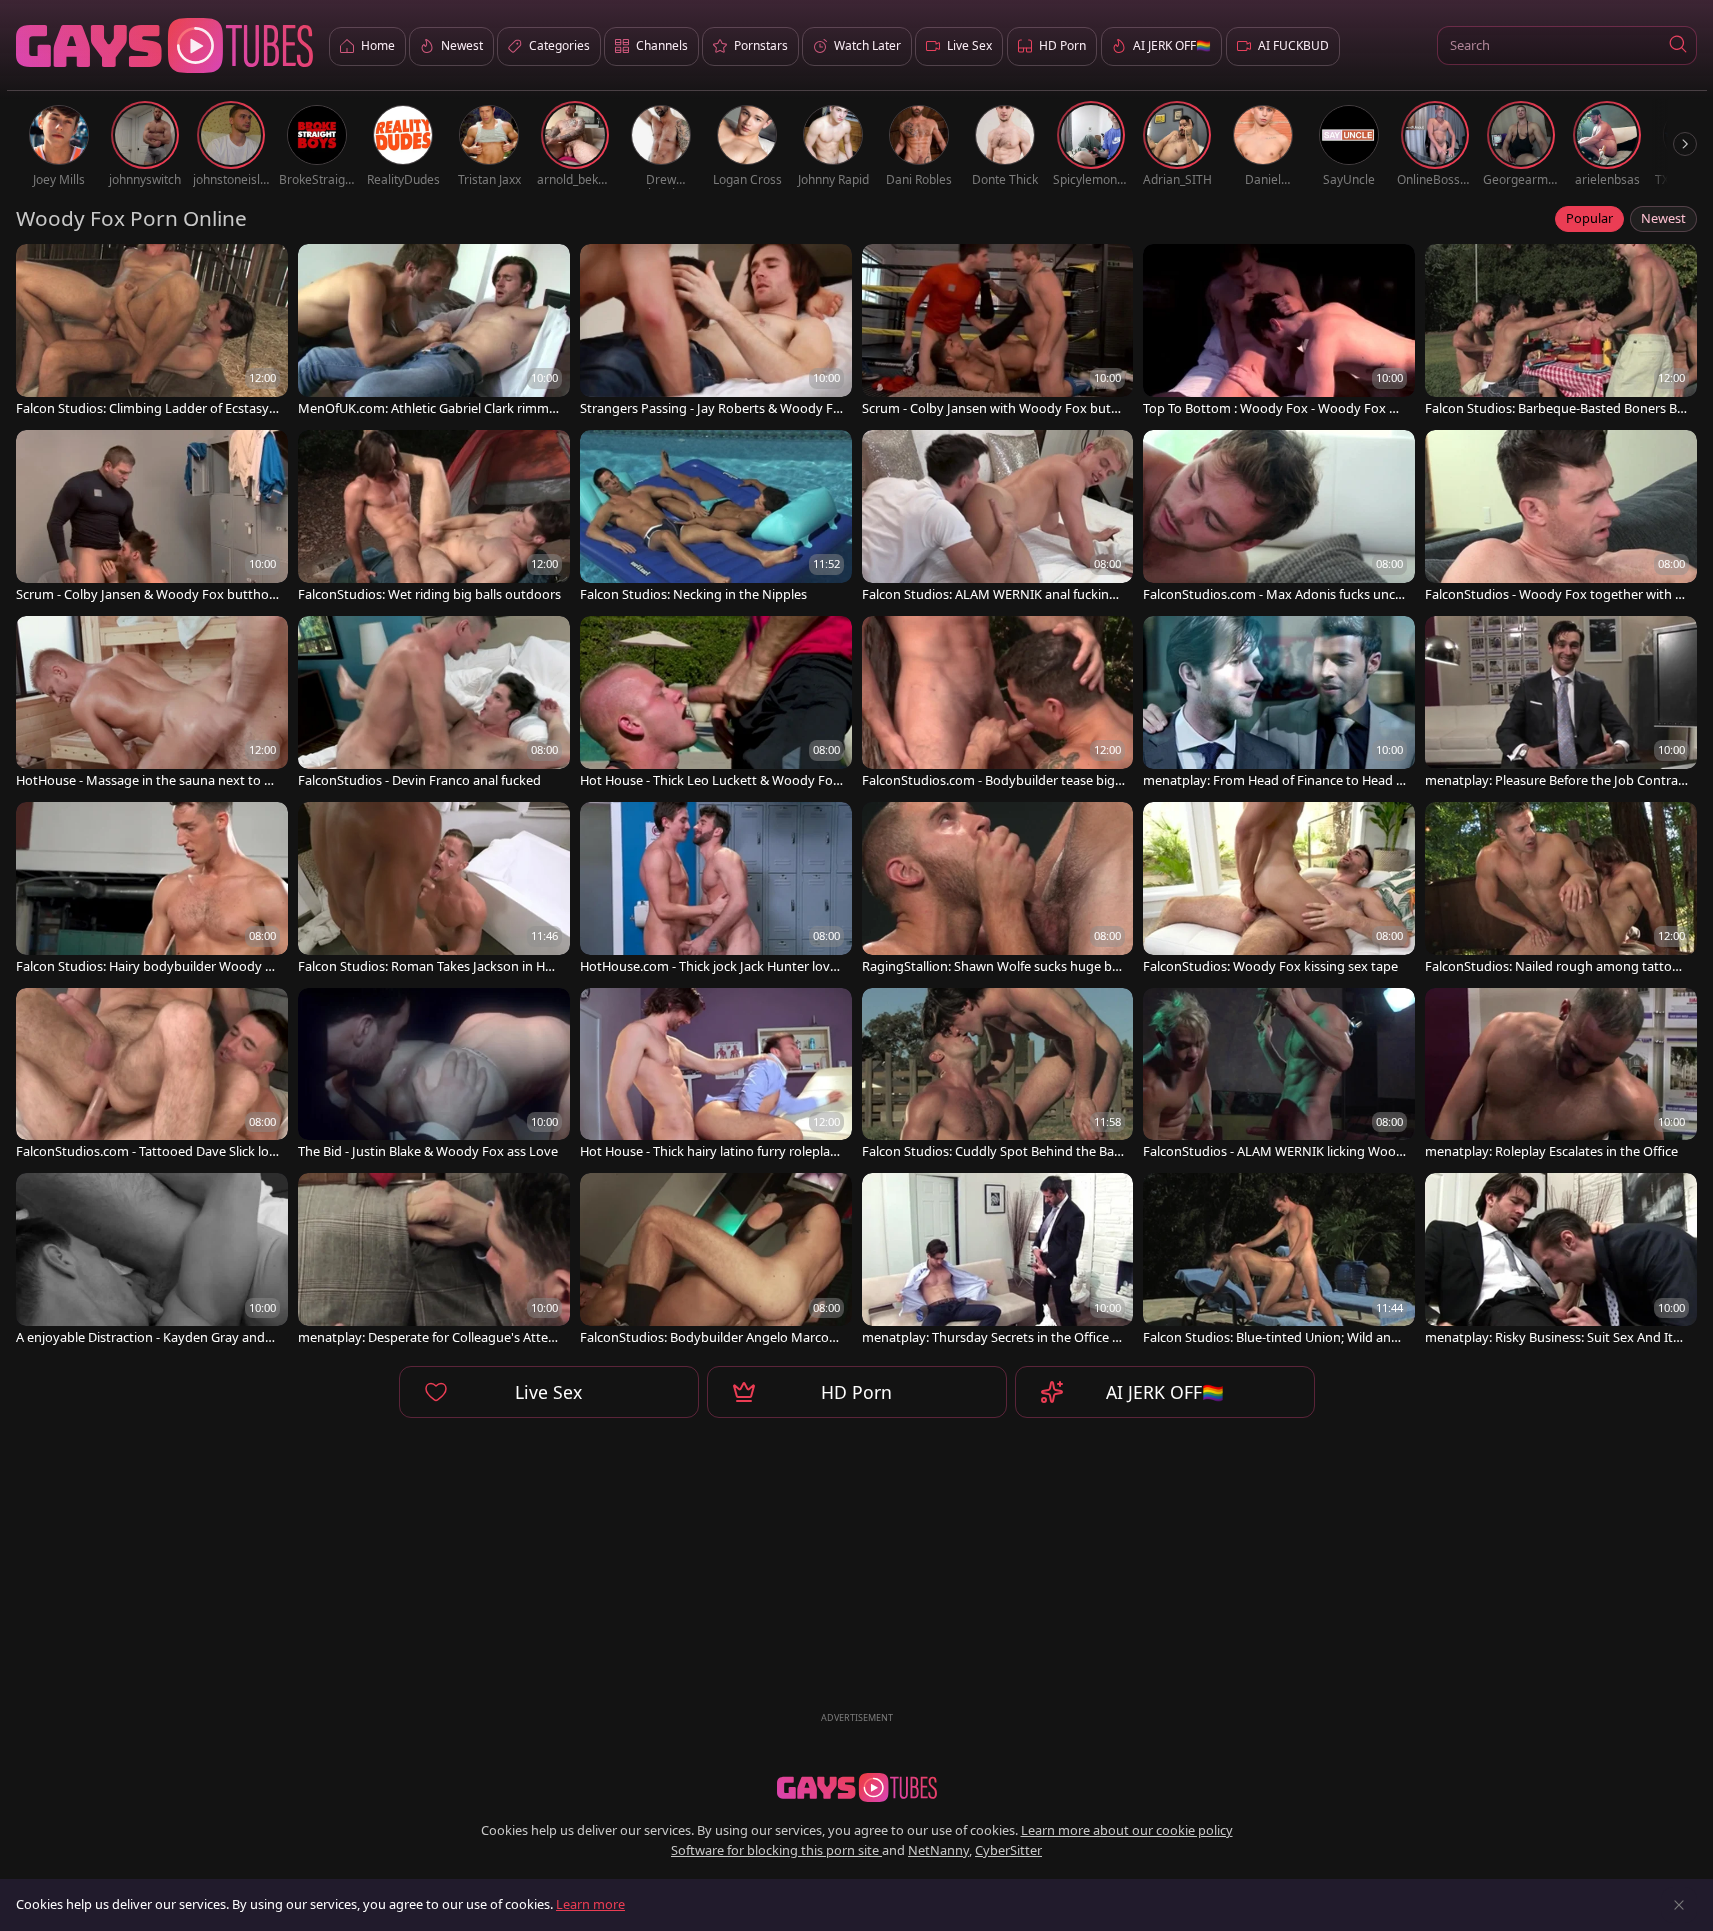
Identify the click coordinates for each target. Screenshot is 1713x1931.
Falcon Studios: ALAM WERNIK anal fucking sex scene (989, 594)
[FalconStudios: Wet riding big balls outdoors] (434, 518)
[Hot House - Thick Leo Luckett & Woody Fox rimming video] (716, 704)
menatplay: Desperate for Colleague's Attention (429, 1337)
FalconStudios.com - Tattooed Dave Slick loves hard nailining (146, 1151)
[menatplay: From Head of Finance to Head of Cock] (1279, 704)
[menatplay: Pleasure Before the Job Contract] (1561, 704)
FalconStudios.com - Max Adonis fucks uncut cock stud (1273, 594)
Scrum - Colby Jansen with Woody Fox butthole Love (993, 408)
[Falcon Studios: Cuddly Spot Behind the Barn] (998, 1076)
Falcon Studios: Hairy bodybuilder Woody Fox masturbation (144, 966)
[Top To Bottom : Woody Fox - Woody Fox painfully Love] (1279, 332)
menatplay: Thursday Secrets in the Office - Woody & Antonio (989, 1337)
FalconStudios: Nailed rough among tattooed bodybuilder (1556, 966)
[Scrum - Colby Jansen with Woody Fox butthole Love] (998, 332)
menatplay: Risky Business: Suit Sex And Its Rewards (1552, 1337)
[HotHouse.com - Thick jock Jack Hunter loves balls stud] (716, 890)
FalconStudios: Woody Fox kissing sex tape (1270, 966)
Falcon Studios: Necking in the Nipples (693, 594)
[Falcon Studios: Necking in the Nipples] (716, 518)
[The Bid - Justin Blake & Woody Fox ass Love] (434, 1076)
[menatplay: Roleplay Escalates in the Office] (1561, 1076)
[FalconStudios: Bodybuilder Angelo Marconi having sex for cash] (716, 1261)
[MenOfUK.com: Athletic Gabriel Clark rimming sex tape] (434, 332)
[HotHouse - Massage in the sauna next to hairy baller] (152, 704)
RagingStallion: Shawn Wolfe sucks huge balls (993, 966)
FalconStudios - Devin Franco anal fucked (419, 780)
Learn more (590, 1904)
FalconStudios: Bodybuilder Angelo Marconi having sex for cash (710, 1337)
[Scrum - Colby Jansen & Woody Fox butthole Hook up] (152, 518)
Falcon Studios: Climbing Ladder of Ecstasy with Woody (142, 408)
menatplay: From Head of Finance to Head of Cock (1273, 780)
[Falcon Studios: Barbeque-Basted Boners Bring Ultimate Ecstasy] (1561, 332)
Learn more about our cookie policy (1127, 1830)
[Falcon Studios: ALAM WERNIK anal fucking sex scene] (998, 518)
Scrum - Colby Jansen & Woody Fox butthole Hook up (147, 594)
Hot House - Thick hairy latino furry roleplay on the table (708, 1151)
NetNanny (938, 1850)
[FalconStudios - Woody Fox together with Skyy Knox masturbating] (1561, 518)
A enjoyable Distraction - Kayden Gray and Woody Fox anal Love (140, 1337)
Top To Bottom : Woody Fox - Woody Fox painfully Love (1273, 408)
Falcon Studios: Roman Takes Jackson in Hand (429, 966)
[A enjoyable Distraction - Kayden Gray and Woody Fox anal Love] (152, 1261)
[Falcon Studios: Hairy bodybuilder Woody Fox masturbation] (152, 890)
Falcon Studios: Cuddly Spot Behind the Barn (990, 1151)
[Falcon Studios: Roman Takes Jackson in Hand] (434, 890)
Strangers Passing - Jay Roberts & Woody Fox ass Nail (710, 408)
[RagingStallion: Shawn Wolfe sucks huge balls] (998, 890)
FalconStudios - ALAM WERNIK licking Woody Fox (1273, 1151)
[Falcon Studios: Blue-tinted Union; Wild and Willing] (1279, 1261)
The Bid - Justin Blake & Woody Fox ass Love (428, 1151)
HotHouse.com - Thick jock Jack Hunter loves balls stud (711, 966)
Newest (1663, 218)
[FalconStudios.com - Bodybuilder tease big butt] (998, 704)
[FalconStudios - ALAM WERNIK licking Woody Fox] (1279, 1076)
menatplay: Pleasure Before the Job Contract (1554, 780)
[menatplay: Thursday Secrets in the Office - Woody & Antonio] (998, 1261)
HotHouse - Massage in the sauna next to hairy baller (147, 780)
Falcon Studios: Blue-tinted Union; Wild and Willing (1271, 1337)
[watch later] (40, 268)
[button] (1677, 45)
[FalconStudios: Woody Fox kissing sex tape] (1279, 890)
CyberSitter (1008, 1850)
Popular (1589, 218)
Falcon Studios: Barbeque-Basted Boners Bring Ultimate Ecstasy (1555, 408)
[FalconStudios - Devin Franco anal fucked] (434, 704)
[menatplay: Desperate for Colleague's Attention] (434, 1261)
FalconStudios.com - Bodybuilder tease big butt (988, 780)
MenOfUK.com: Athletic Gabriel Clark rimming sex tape (429, 408)
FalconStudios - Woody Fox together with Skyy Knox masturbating (1553, 594)
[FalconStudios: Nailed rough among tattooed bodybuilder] (1561, 890)
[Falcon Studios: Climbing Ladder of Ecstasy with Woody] (152, 332)
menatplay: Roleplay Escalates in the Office (1551, 1151)
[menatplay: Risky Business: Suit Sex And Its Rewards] (1561, 1261)
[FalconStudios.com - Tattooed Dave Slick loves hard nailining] (152, 1076)
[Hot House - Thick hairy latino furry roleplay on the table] (716, 1076)
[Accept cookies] (1679, 1905)
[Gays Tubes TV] (857, 1788)
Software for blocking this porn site (776, 1850)
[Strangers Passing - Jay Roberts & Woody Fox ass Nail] (716, 332)
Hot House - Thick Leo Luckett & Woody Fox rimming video (710, 780)
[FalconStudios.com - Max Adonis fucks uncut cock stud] (1279, 518)
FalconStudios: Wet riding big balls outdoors (429, 594)
